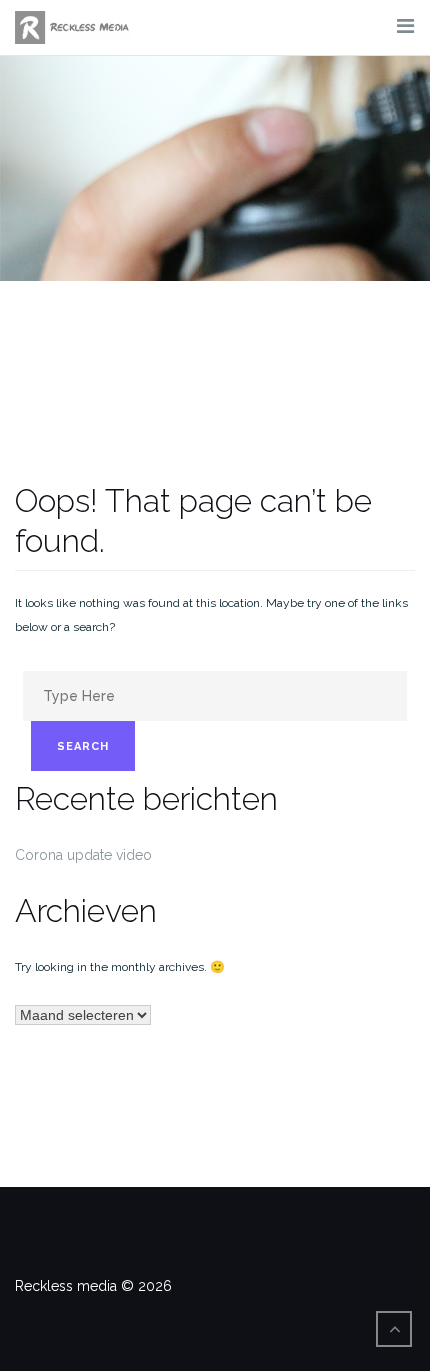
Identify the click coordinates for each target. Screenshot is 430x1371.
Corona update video (83, 855)
